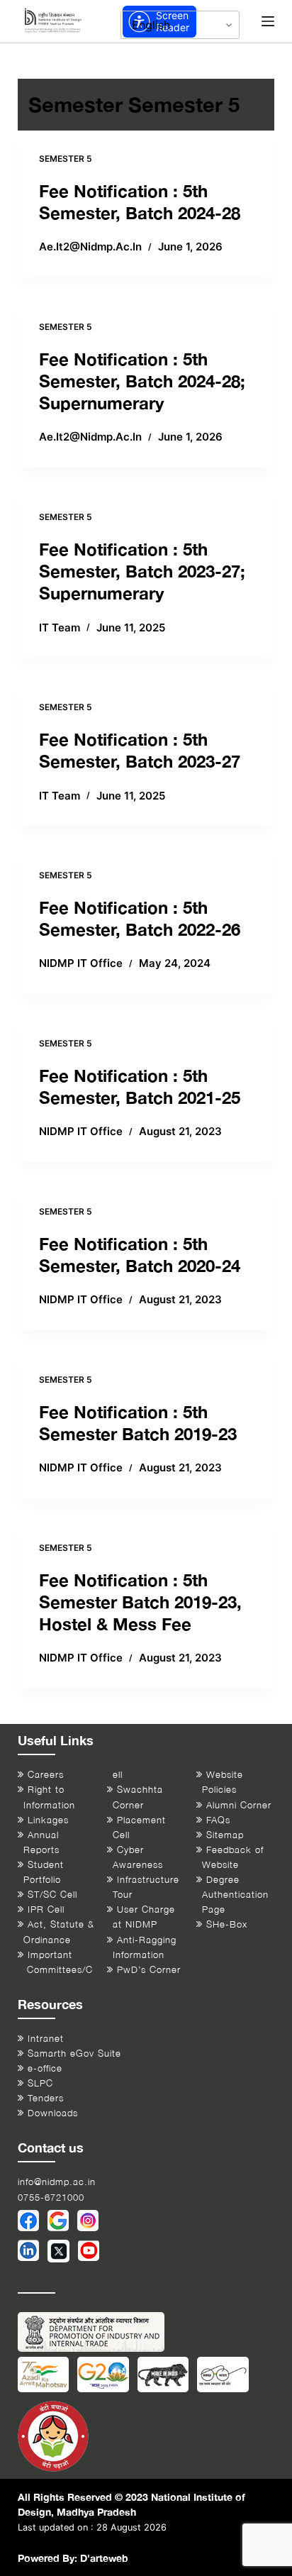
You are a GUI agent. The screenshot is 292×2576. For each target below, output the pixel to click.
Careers (46, 1775)
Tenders (46, 2098)
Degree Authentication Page (235, 1895)
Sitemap (225, 1835)
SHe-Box (227, 1924)
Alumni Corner (239, 1805)
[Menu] (268, 21)
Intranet (46, 2039)
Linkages (48, 1820)
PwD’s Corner (149, 1970)
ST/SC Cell (52, 1895)
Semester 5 (66, 159)
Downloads (53, 2113)
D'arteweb (104, 2558)
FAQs (218, 1820)
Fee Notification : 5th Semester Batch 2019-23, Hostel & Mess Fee (140, 1602)
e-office (45, 2068)
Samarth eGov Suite (74, 2053)
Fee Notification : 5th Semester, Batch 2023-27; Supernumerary (142, 571)
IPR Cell (46, 1909)
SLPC (40, 2083)
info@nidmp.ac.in (57, 2182)
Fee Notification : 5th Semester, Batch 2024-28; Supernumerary (142, 381)
